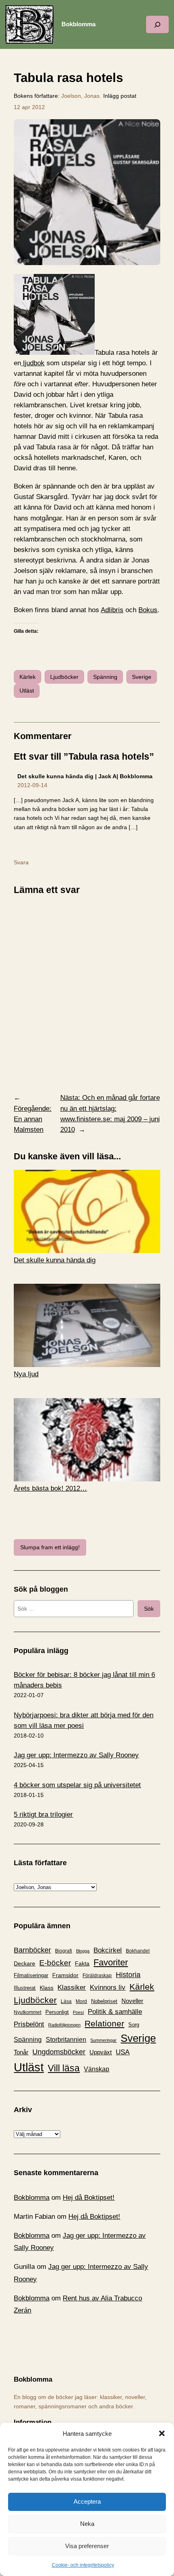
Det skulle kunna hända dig (55, 1260)
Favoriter (111, 1962)
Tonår (21, 2052)
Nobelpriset (104, 2001)
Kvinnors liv (108, 1987)
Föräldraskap (97, 1976)
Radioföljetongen (64, 2025)
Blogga (83, 1951)
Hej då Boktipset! (89, 2198)
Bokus (148, 610)
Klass (47, 1988)
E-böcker (55, 1963)
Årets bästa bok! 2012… (50, 1488)
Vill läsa (64, 2068)
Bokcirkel (108, 1950)
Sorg (134, 2025)
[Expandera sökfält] (157, 24)
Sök (149, 1609)
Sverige (142, 677)
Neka (87, 2524)
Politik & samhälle (115, 2012)
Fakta (82, 1963)
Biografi (64, 1951)
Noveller (132, 2001)
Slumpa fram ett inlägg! (50, 1547)
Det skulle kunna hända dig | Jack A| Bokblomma (85, 776)
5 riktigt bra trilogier (43, 1815)
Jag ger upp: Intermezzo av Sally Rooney (76, 1755)
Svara (21, 862)
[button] (162, 2433)
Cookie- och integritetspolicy (83, 2565)
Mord (81, 2001)
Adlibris (112, 610)
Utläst (27, 691)
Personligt (57, 2012)
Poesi (78, 2012)
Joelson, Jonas (80, 96)
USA (123, 2052)
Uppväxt (101, 2052)
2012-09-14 (32, 785)
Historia (128, 1975)
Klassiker (72, 1987)
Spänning (105, 677)
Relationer (104, 2023)
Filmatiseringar (31, 1975)
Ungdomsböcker (59, 2052)
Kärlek (28, 677)
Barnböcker (32, 1950)
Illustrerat (25, 1988)
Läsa (66, 2001)
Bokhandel (138, 1951)
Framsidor (65, 1975)
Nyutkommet (28, 2012)
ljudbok (33, 363)
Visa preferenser (87, 2546)
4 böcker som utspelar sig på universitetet (77, 1785)
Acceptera (87, 2501)
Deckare (24, 1963)
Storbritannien (66, 2040)
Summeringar (103, 2040)
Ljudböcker (64, 677)
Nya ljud (26, 1374)
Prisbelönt (29, 2024)
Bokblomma (79, 24)
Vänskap (97, 2069)
